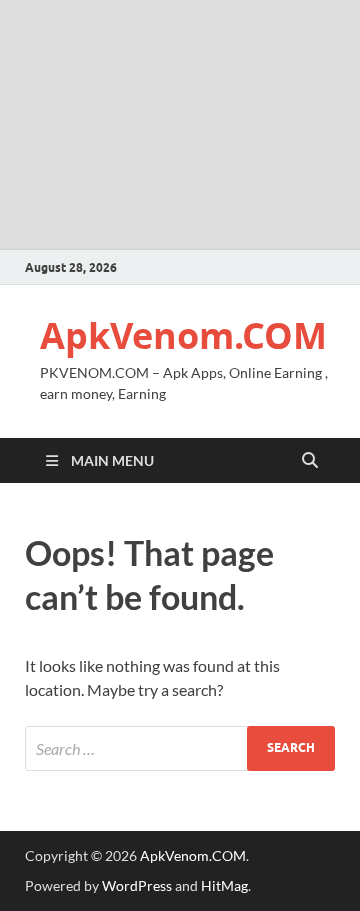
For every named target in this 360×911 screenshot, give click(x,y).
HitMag (224, 885)
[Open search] (310, 461)
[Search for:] (180, 748)
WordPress (137, 885)
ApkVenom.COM (183, 335)
